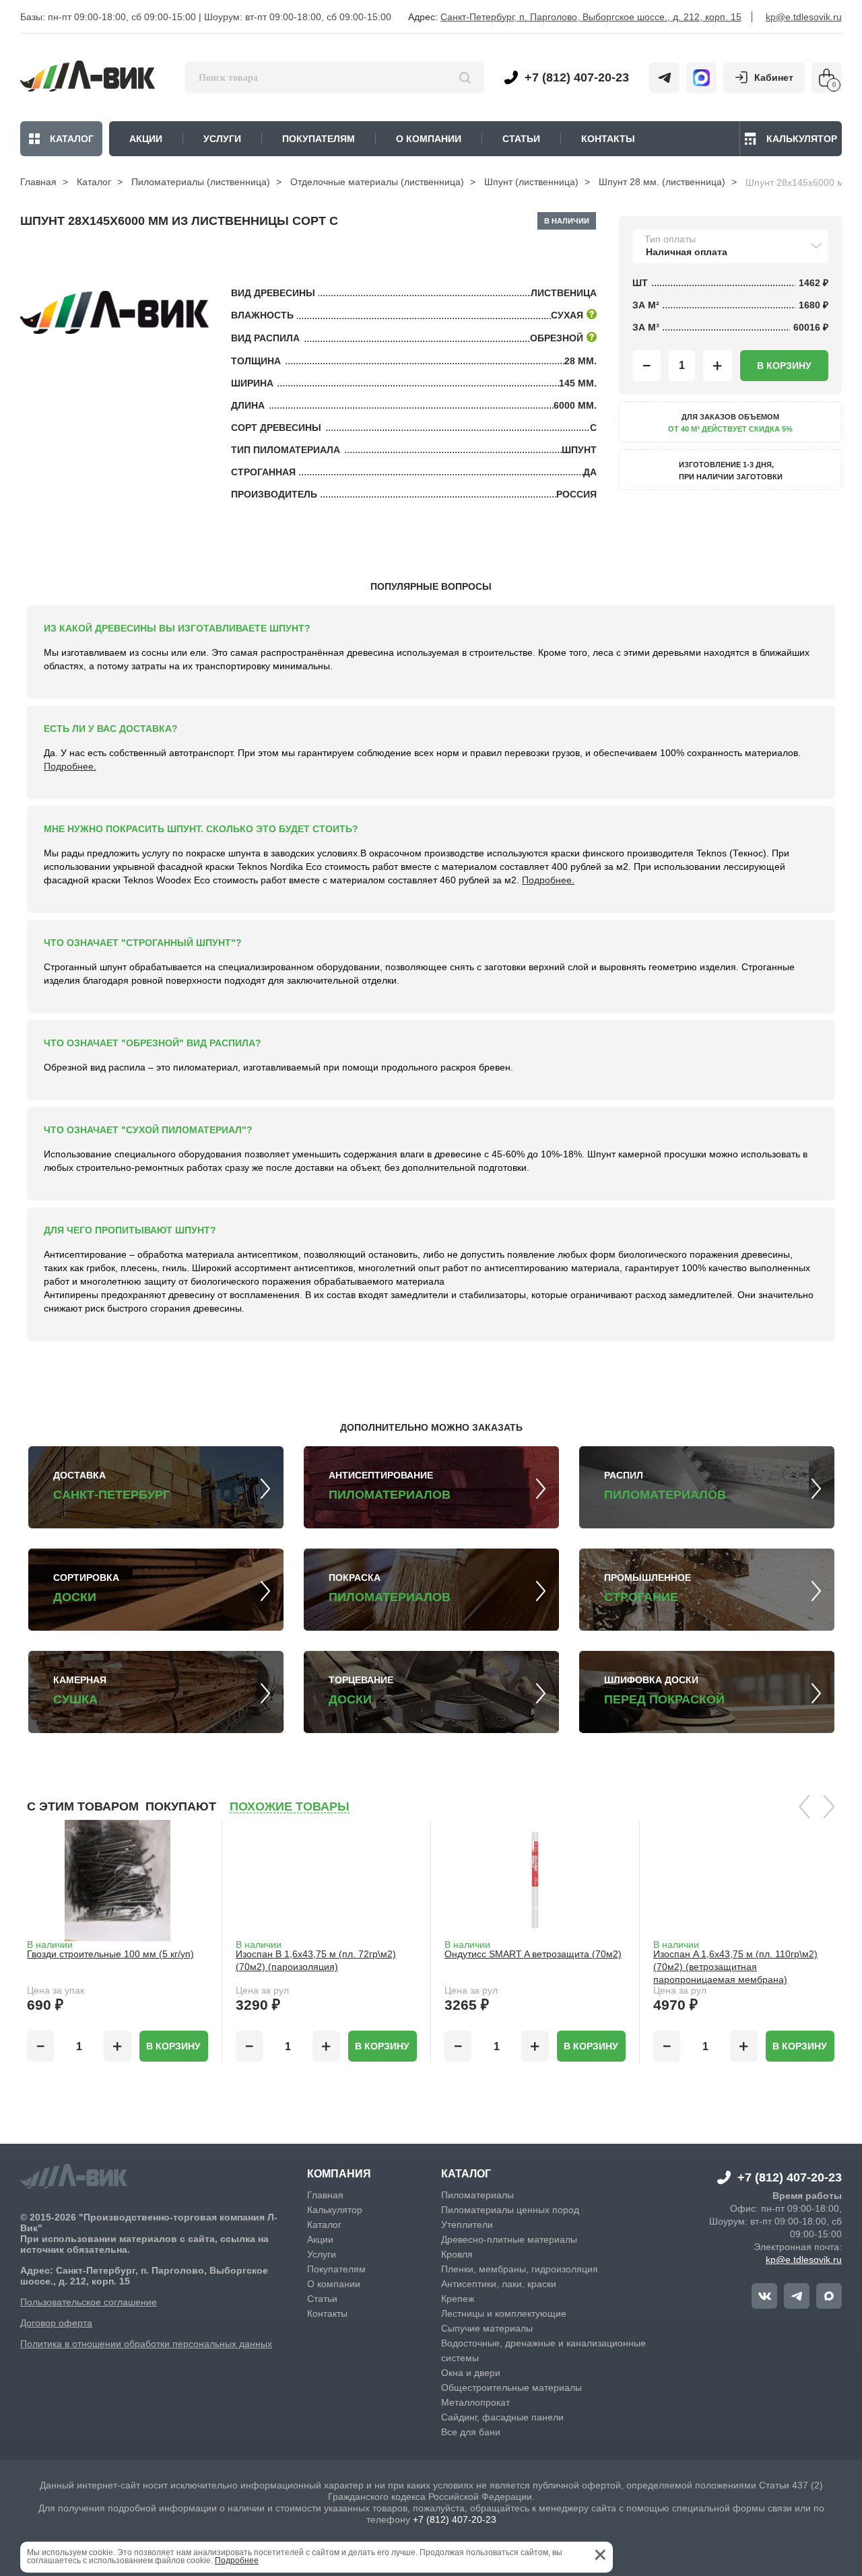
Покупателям (336, 2269)
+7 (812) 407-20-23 (577, 77)
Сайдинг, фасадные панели (502, 2417)
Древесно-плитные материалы (509, 2239)
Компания (339, 2174)
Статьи (322, 2299)
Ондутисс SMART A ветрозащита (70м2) (533, 1954)
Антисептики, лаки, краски (499, 2284)
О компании (334, 2284)
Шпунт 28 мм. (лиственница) (662, 182)
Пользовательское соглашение (89, 2302)
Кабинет (774, 77)
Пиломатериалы (477, 2195)
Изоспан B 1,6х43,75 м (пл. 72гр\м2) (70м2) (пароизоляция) (316, 1960)
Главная (38, 182)
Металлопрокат (475, 2402)
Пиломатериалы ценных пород (510, 2210)
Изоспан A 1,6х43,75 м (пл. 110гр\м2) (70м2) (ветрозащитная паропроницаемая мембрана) (735, 1967)
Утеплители (467, 2225)
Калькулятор (802, 139)
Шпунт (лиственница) (531, 182)
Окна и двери (471, 2373)
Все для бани (471, 2432)
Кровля (457, 2254)
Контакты (327, 2313)
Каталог (72, 139)
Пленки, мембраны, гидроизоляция (520, 2269)
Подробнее (237, 2561)
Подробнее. (70, 766)
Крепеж (458, 2299)
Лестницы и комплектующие (504, 2313)
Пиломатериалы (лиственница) (201, 182)
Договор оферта (56, 2323)
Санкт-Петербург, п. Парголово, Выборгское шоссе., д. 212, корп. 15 (591, 17)
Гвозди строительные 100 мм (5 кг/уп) (110, 1954)
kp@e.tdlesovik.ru (804, 17)
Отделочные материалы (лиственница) (377, 182)
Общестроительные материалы (511, 2387)
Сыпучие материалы (487, 2328)
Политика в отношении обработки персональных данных (146, 2344)
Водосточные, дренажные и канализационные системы (543, 2350)
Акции (320, 2239)
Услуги (322, 2254)
